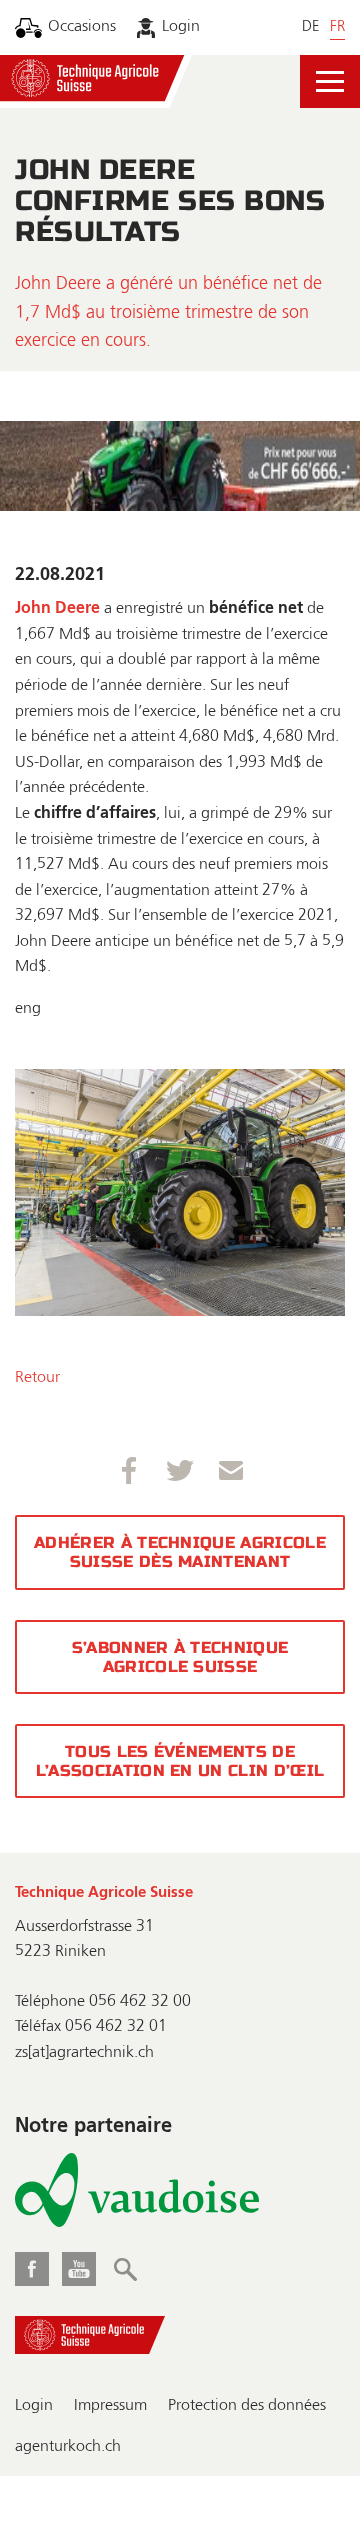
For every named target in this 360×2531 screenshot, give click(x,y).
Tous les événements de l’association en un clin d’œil (180, 1761)
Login (181, 27)
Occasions (82, 27)
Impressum (110, 2406)
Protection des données (247, 2406)
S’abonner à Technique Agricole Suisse (180, 1657)
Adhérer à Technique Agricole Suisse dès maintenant (180, 1552)
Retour (37, 1378)
